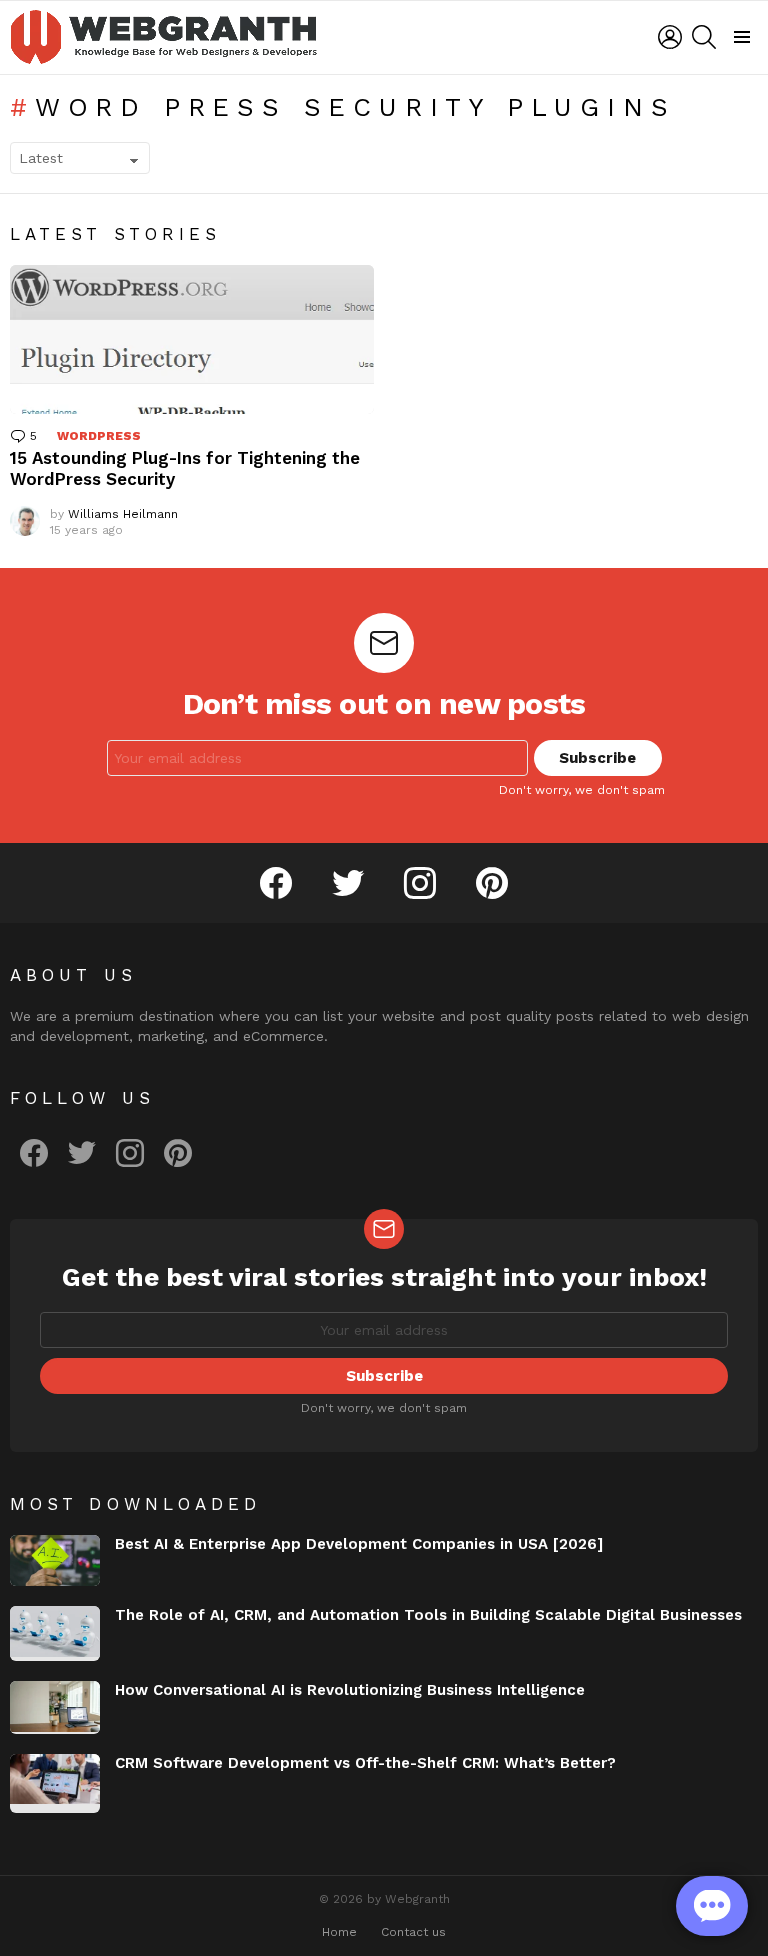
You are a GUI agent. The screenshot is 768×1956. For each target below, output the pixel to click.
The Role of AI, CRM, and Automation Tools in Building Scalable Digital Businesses (428, 1615)
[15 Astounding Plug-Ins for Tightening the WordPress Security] (192, 339)
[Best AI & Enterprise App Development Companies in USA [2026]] (55, 1560)
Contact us (413, 1932)
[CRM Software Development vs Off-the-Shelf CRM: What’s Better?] (55, 1784)
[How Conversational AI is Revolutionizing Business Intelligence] (55, 1707)
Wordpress (99, 436)
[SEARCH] (704, 37)
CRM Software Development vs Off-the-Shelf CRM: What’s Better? (365, 1763)
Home (339, 1932)
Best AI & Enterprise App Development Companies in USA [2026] (359, 1544)
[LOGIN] (670, 37)
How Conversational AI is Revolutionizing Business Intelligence (350, 1690)
